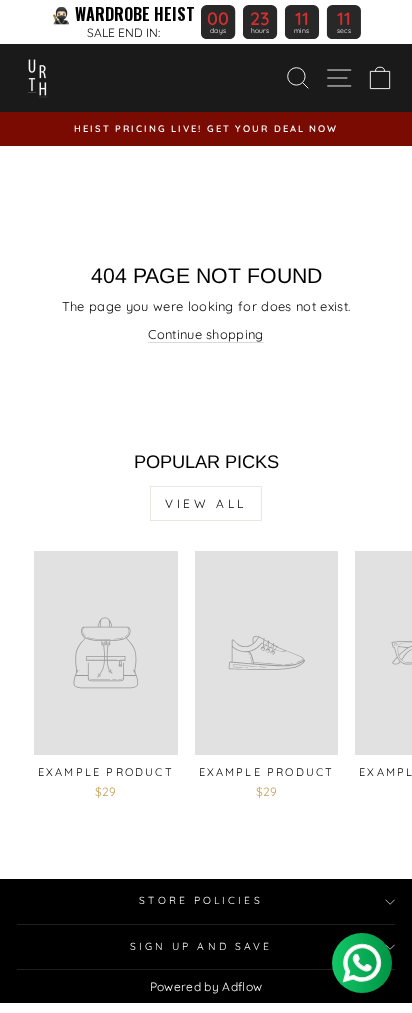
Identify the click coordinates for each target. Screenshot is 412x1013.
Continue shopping (205, 334)
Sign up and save (201, 946)
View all (206, 503)
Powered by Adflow (206, 986)
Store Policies (200, 900)
